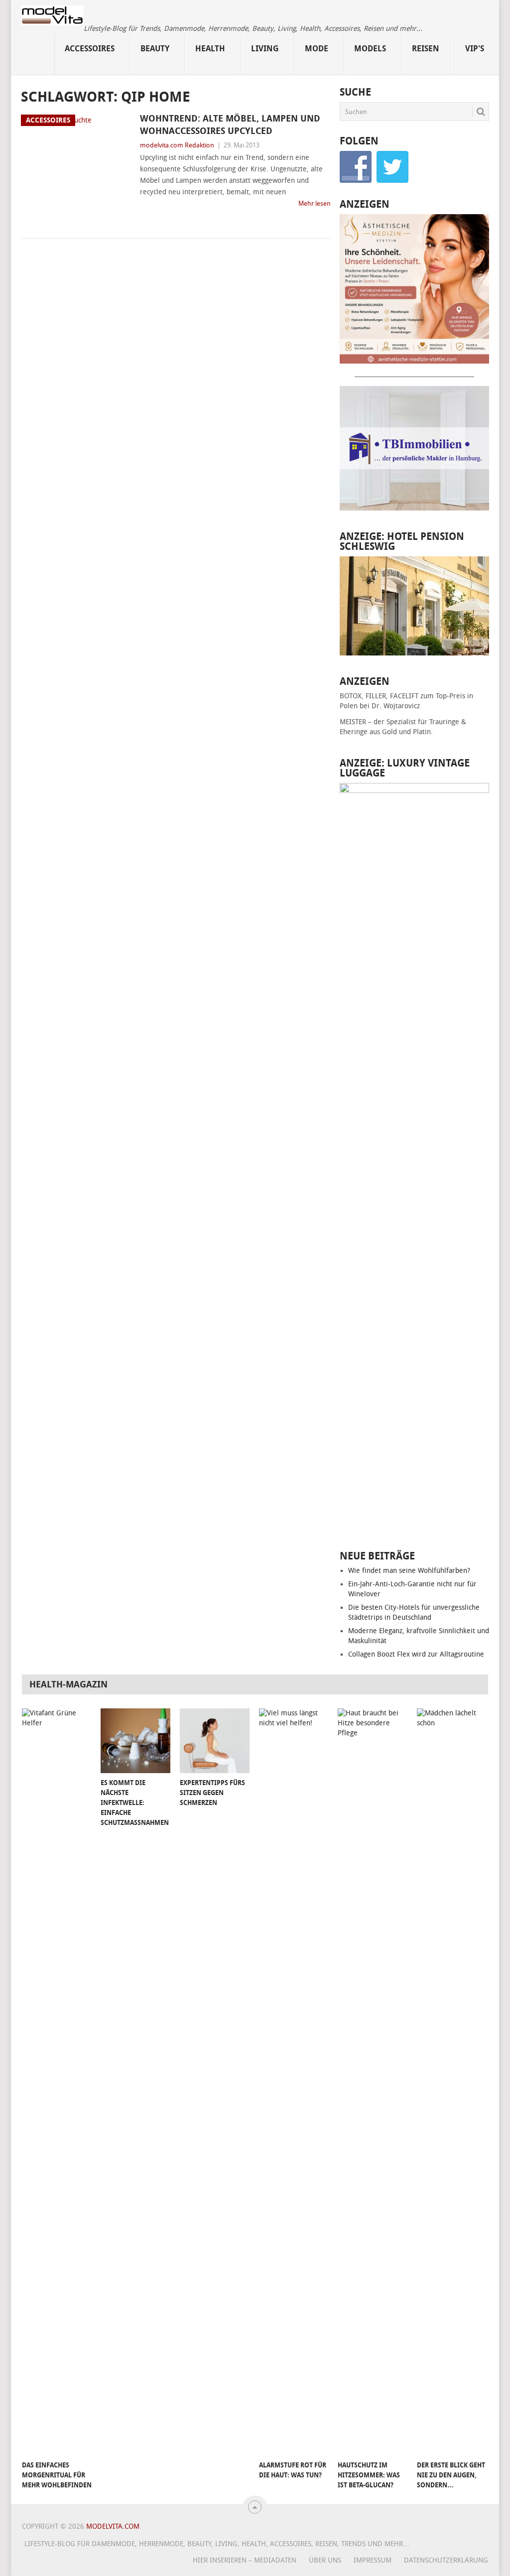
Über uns (325, 2560)
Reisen (426, 49)
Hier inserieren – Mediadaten (245, 2560)
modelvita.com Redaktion (177, 145)
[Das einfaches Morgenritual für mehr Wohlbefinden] (57, 2082)
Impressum (373, 2560)
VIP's (475, 49)
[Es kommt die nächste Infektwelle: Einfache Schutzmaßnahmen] (135, 1741)
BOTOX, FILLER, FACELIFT (379, 696)
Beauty (155, 49)
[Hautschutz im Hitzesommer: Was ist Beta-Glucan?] (373, 2082)
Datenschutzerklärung (446, 2560)
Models (370, 49)
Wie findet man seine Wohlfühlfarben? (409, 1571)
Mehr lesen (315, 203)
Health (210, 49)
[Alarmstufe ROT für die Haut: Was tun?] (294, 2082)
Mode (317, 49)
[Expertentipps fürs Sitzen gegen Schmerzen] (215, 1741)
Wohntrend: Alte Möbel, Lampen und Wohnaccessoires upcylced (230, 125)
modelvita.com (113, 2526)
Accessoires (90, 49)
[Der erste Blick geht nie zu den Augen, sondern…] (452, 2082)
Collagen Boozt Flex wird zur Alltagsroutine (416, 1654)
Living (265, 49)
